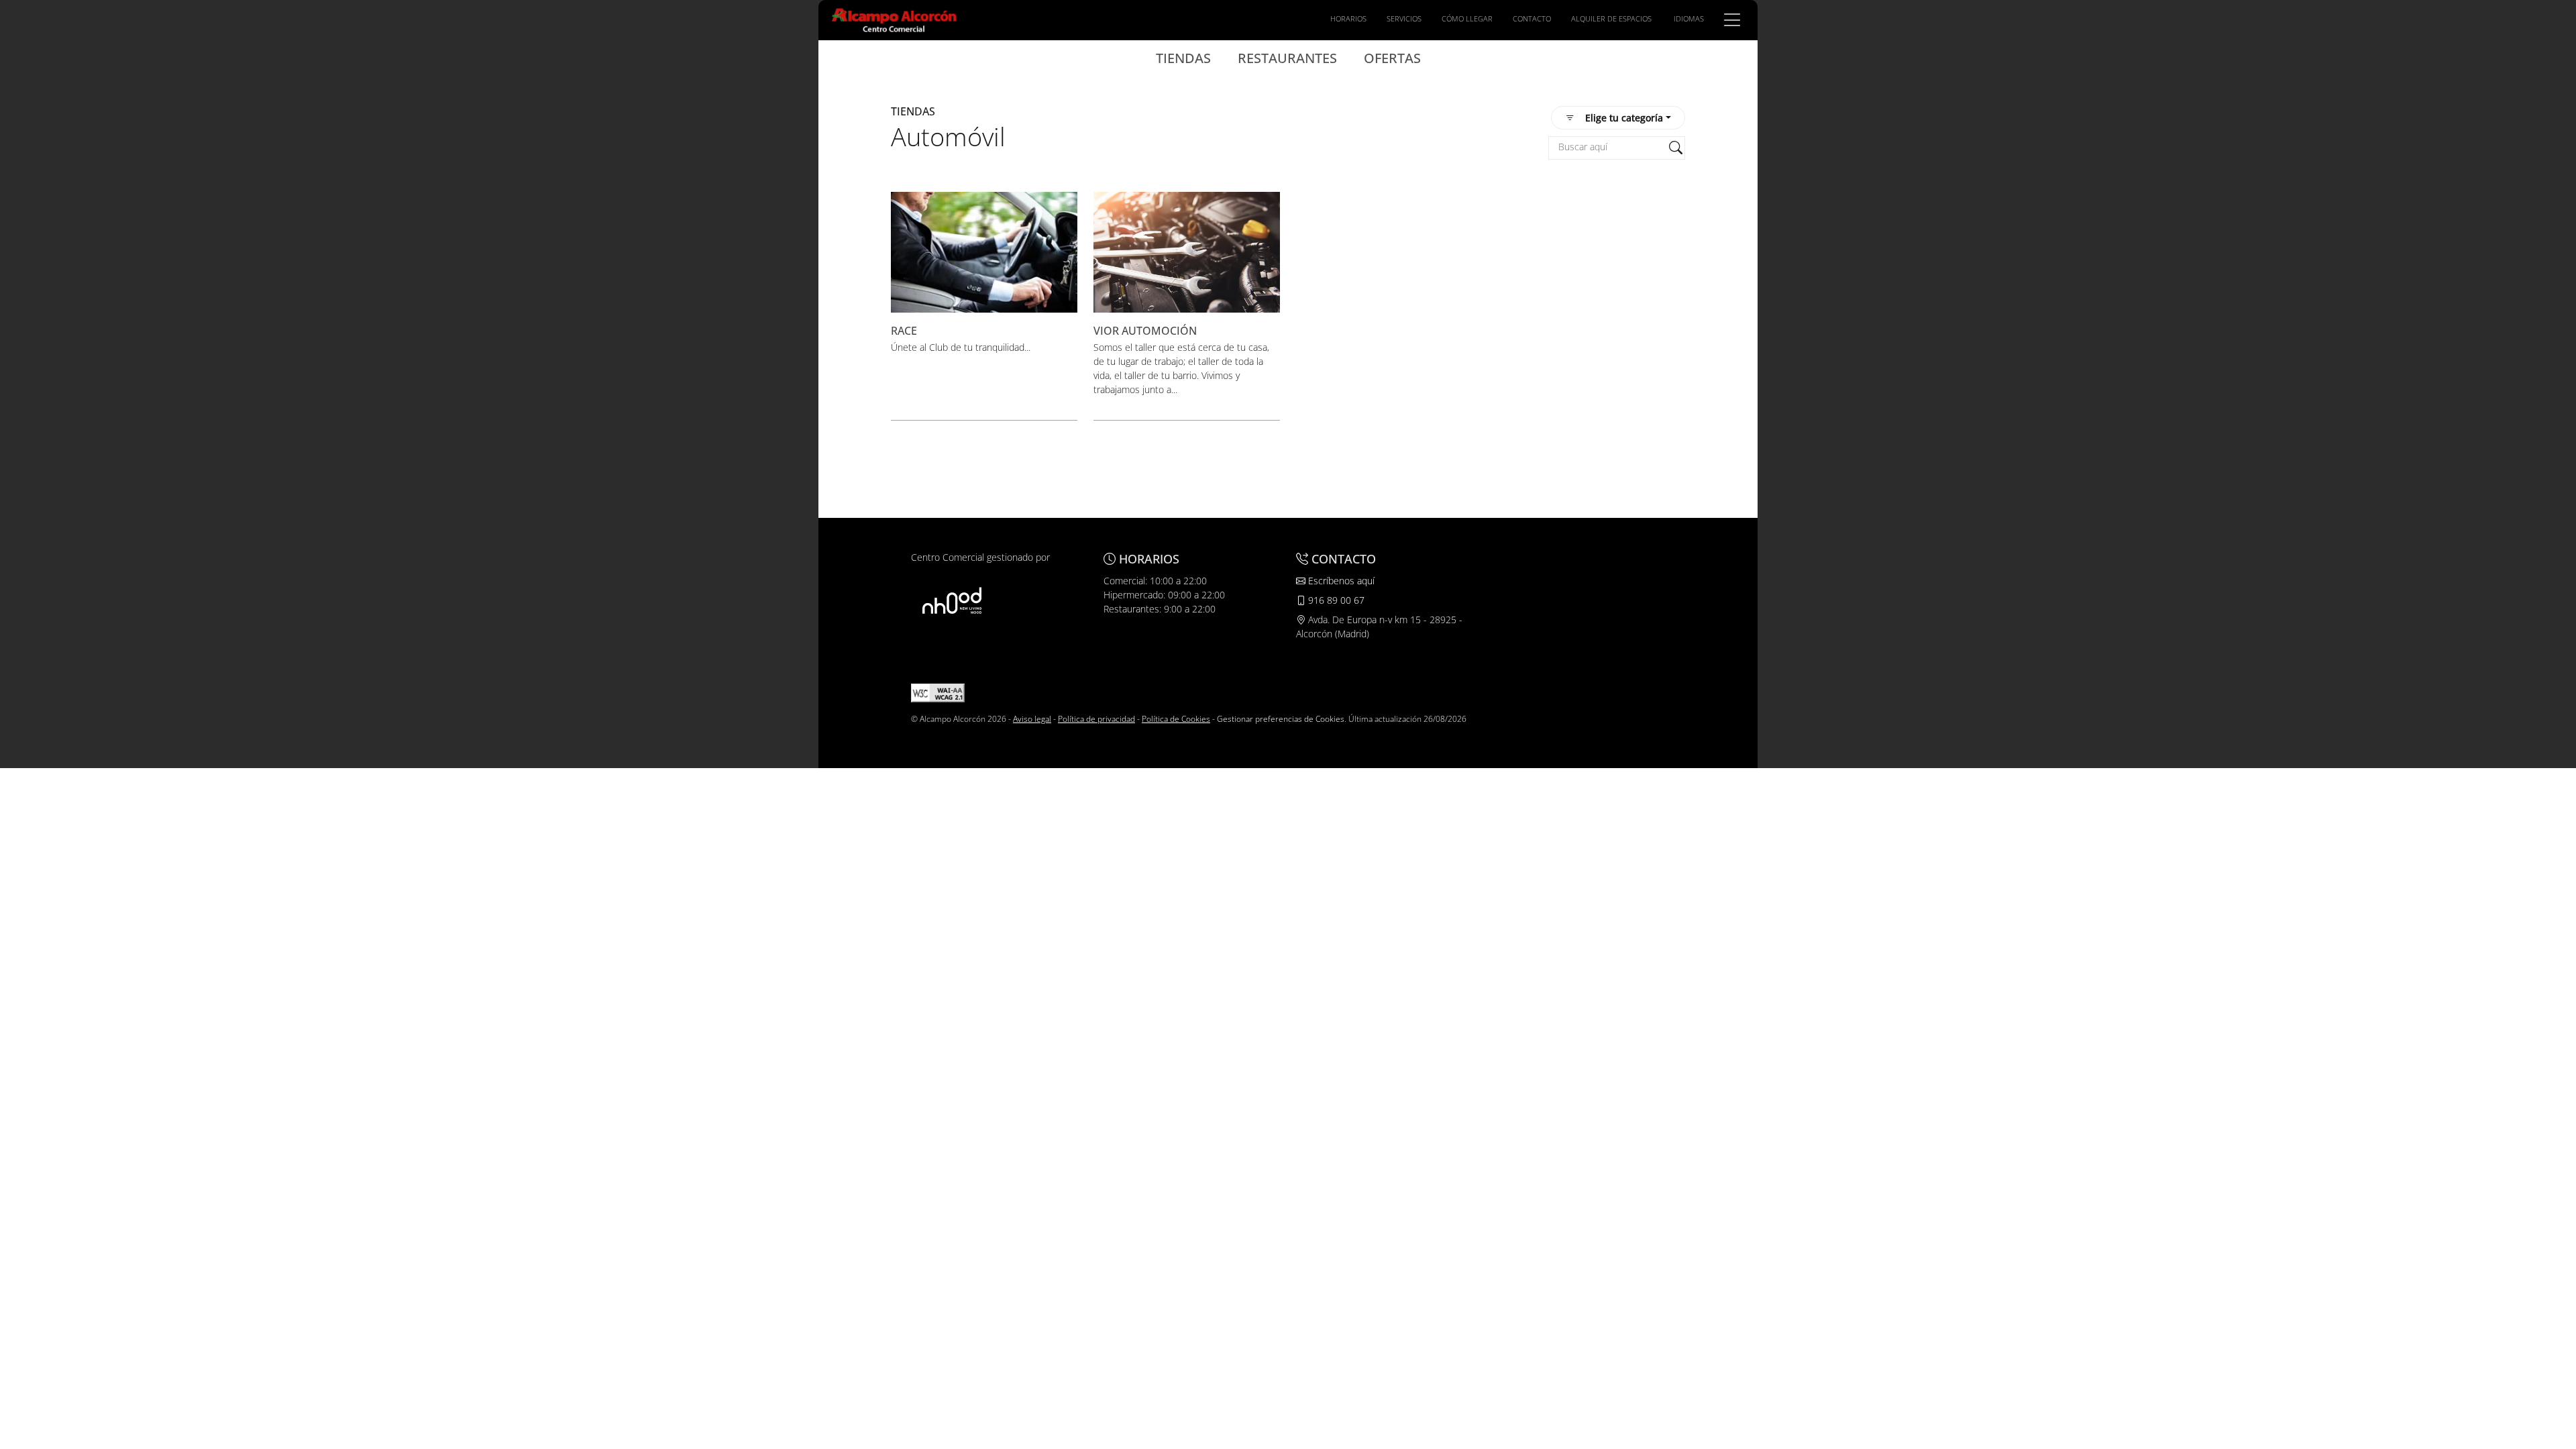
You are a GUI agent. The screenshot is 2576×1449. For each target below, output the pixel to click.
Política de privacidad (1096, 719)
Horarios (1348, 18)
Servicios (1404, 18)
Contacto (1532, 18)
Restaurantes (1287, 58)
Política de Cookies (1176, 719)
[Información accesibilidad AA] (938, 692)
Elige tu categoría (1624, 118)
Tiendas (1183, 58)
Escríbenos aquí (1340, 581)
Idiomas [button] (1689, 18)
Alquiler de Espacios (1611, 18)
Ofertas (1392, 58)
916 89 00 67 (1335, 600)
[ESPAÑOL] (894, 19)
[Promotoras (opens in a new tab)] (952, 600)
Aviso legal (1032, 719)
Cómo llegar (1467, 18)
